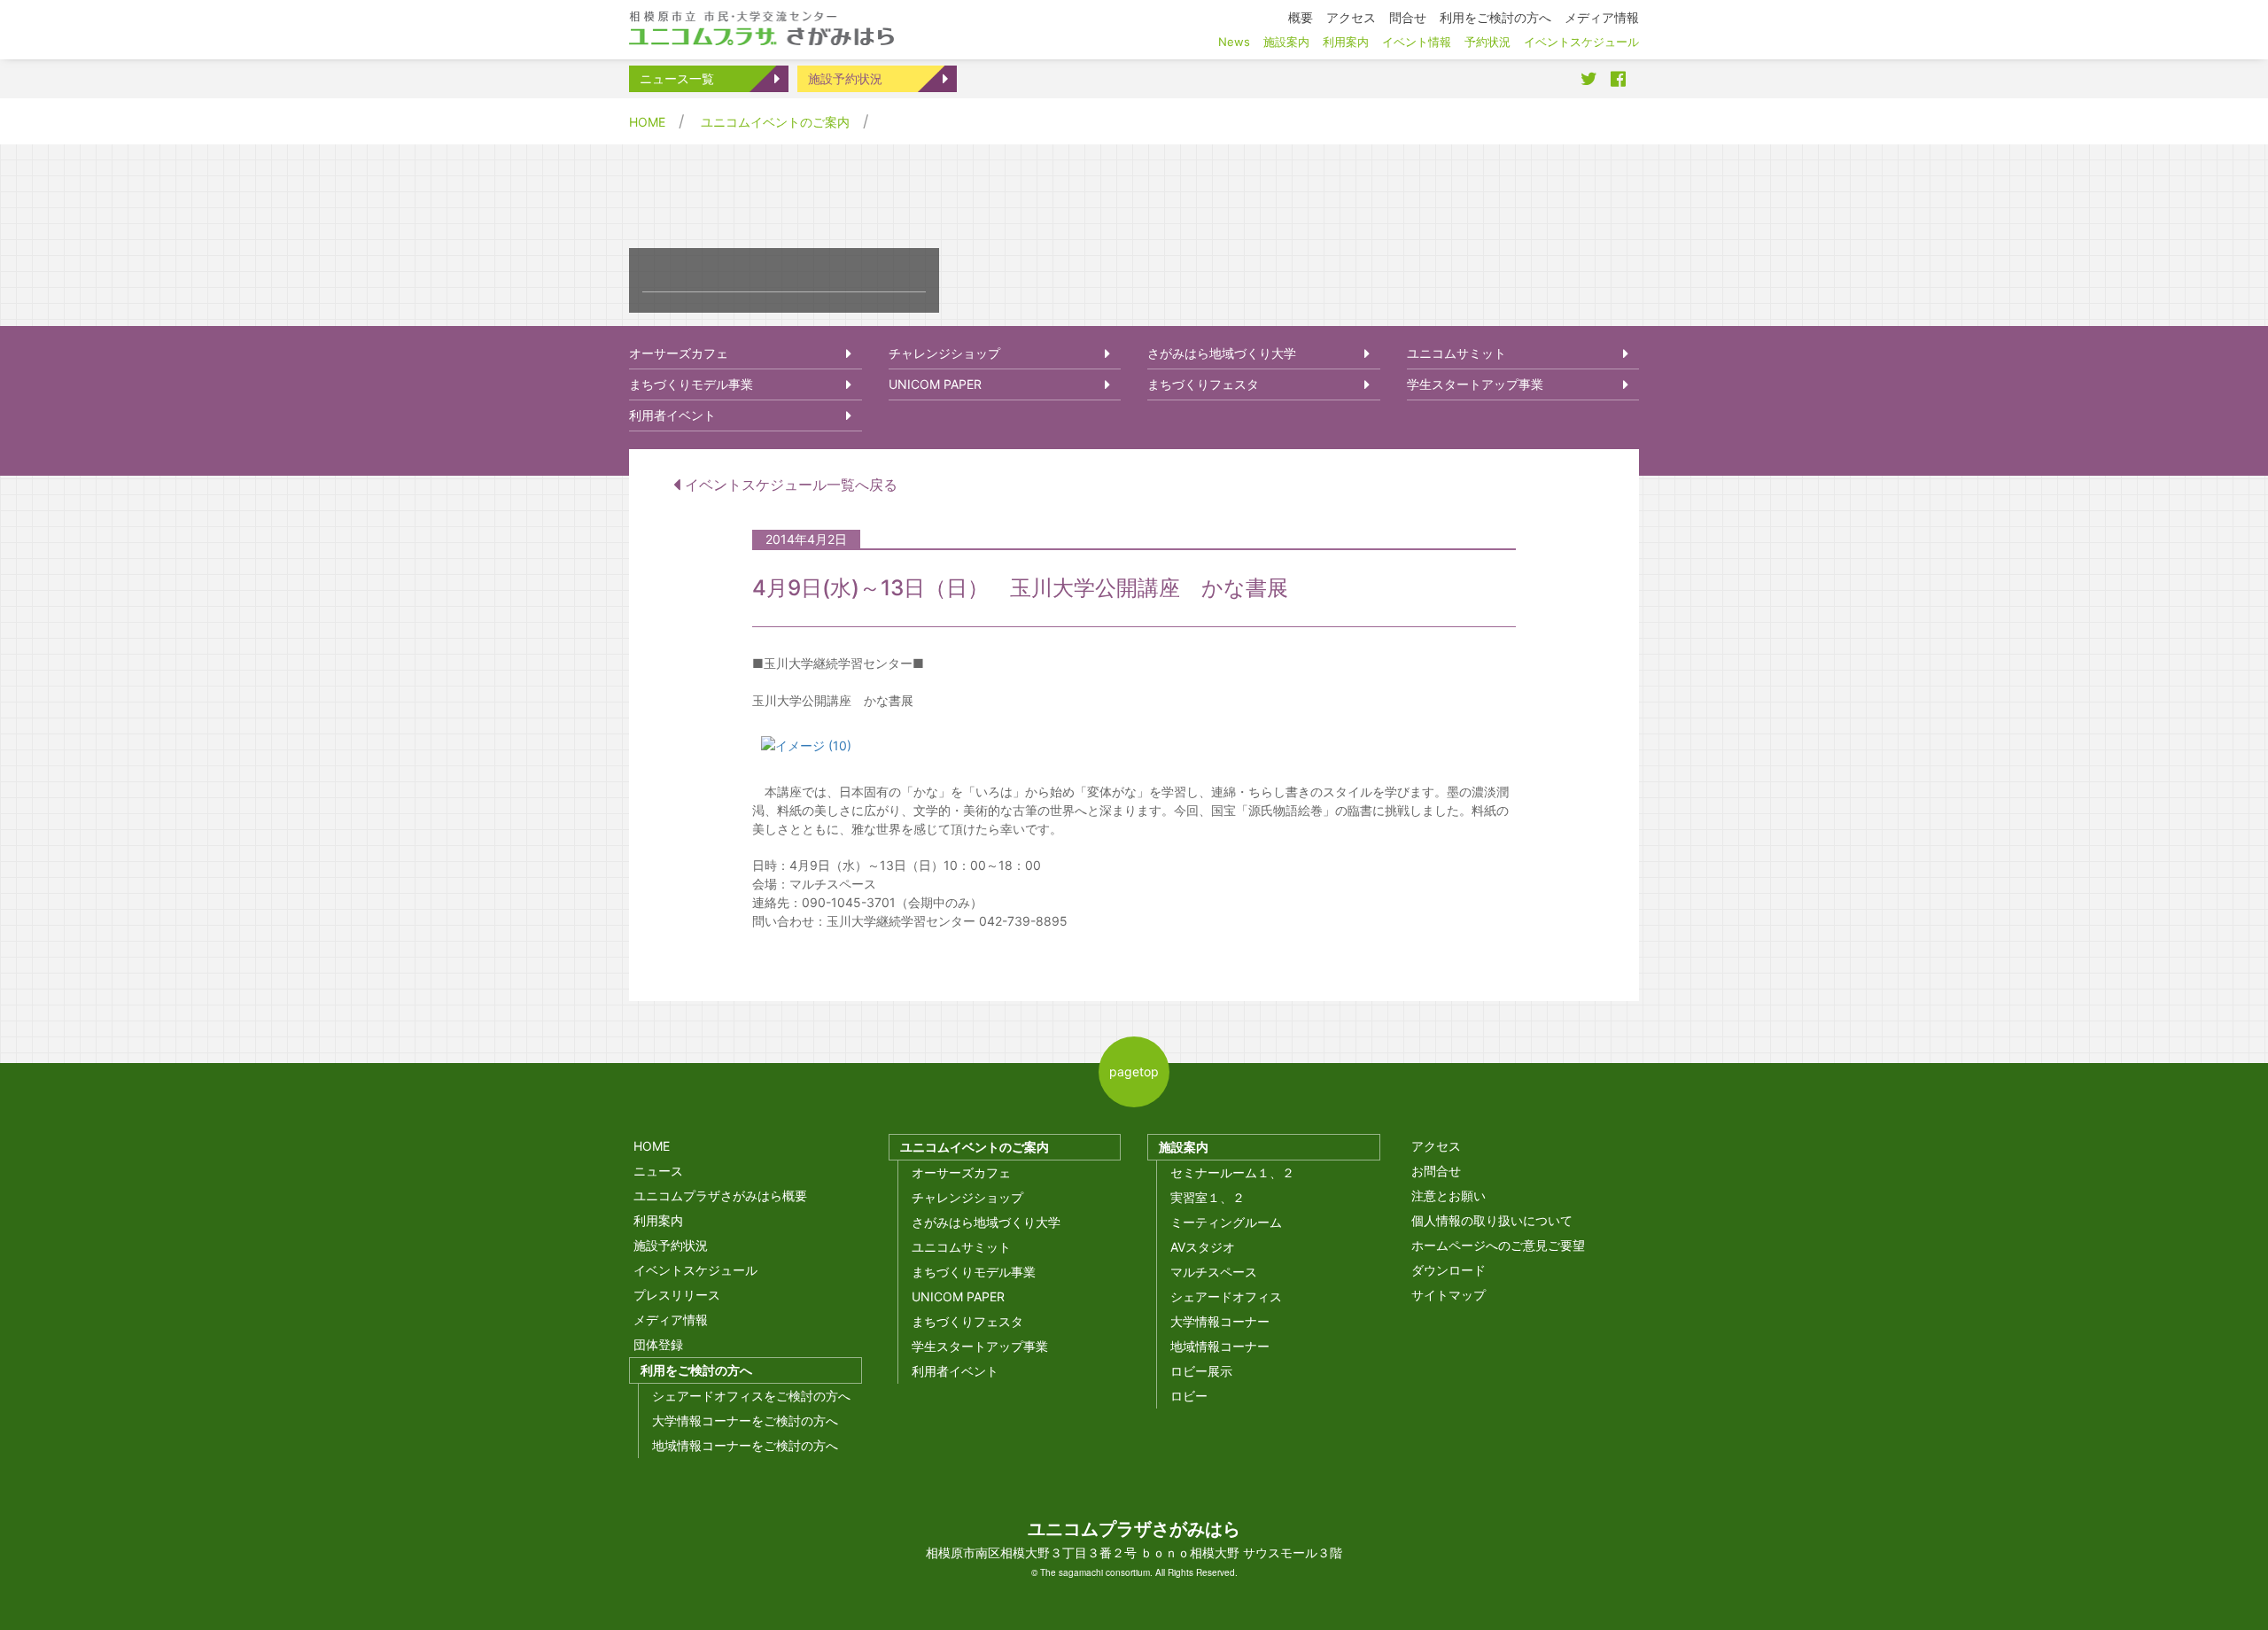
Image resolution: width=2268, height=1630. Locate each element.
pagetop (1134, 1071)
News (1234, 42)
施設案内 (1184, 1147)
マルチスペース (1214, 1272)
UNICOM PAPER (935, 384)
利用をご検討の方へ (696, 1370)
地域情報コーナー (1220, 1346)
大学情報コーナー (1220, 1321)
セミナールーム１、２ (1232, 1172)
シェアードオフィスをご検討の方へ (751, 1396)
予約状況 (1487, 42)
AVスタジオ (1203, 1247)
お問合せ (1436, 1171)
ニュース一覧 (677, 78)
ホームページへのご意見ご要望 (1498, 1245)
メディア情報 (671, 1320)
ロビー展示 (1201, 1371)
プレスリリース (677, 1295)
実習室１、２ (1208, 1197)
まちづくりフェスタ (1203, 384)
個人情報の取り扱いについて (1492, 1220)
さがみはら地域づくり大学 (1222, 353)
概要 (1301, 17)
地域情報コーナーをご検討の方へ (745, 1445)
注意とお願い (1449, 1195)
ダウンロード (1449, 1270)
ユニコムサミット (1456, 353)
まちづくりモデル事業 (691, 384)
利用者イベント (672, 415)
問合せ (1408, 17)
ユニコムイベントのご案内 (775, 122)
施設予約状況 (845, 78)
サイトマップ (1449, 1295)
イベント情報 (1417, 42)
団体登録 (658, 1344)
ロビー (1189, 1396)
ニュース (658, 1171)
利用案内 (658, 1220)
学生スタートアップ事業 (1475, 384)
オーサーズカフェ (679, 353)
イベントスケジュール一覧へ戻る (789, 485)
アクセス (1436, 1146)
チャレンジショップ (944, 353)
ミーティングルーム (1226, 1222)
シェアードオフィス (1226, 1296)
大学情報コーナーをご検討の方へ (745, 1420)
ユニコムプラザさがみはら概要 (720, 1195)
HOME (647, 122)
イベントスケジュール (695, 1270)
